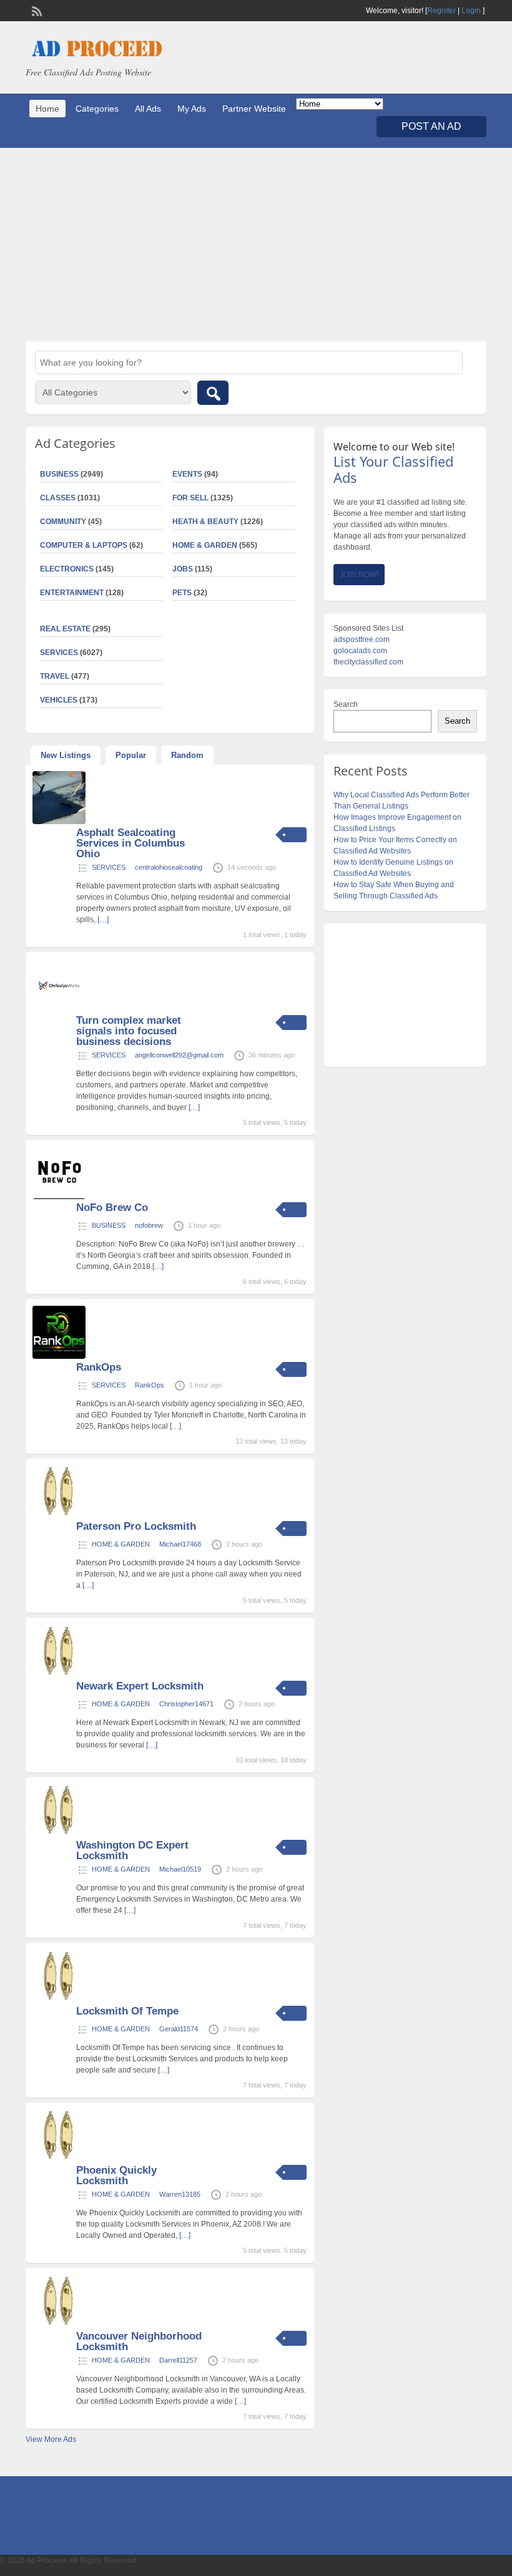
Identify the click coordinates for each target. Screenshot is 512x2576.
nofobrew (149, 1225)
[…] (103, 920)
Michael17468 (180, 1544)
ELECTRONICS (67, 569)
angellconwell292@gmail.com (179, 1055)
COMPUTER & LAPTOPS (84, 545)
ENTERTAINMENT (72, 593)
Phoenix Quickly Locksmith (116, 2175)
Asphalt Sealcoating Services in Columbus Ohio (130, 843)
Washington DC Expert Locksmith (132, 1850)
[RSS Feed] (36, 10)
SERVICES (109, 867)
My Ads (192, 109)
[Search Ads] (213, 393)
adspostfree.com (362, 639)
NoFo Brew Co (112, 1208)
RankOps (99, 1367)
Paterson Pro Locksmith (136, 1526)
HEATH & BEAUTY (205, 522)
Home (47, 109)
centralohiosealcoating (169, 867)
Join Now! (359, 575)
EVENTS (187, 474)
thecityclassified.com (368, 662)
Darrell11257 (178, 2360)
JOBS (183, 569)
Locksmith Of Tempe (127, 2011)
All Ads (148, 109)
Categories (97, 109)
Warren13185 (180, 2194)
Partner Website (254, 109)
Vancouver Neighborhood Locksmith (139, 2341)
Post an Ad (431, 126)
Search (346, 704)
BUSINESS (109, 1225)
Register (441, 11)
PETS (182, 593)
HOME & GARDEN (205, 545)
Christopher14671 (186, 1704)
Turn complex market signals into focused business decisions (129, 1031)
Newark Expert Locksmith (140, 1686)
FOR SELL (190, 498)
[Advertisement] (256, 245)
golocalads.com (360, 651)
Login (471, 11)
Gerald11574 (179, 2029)
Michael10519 (180, 1869)
